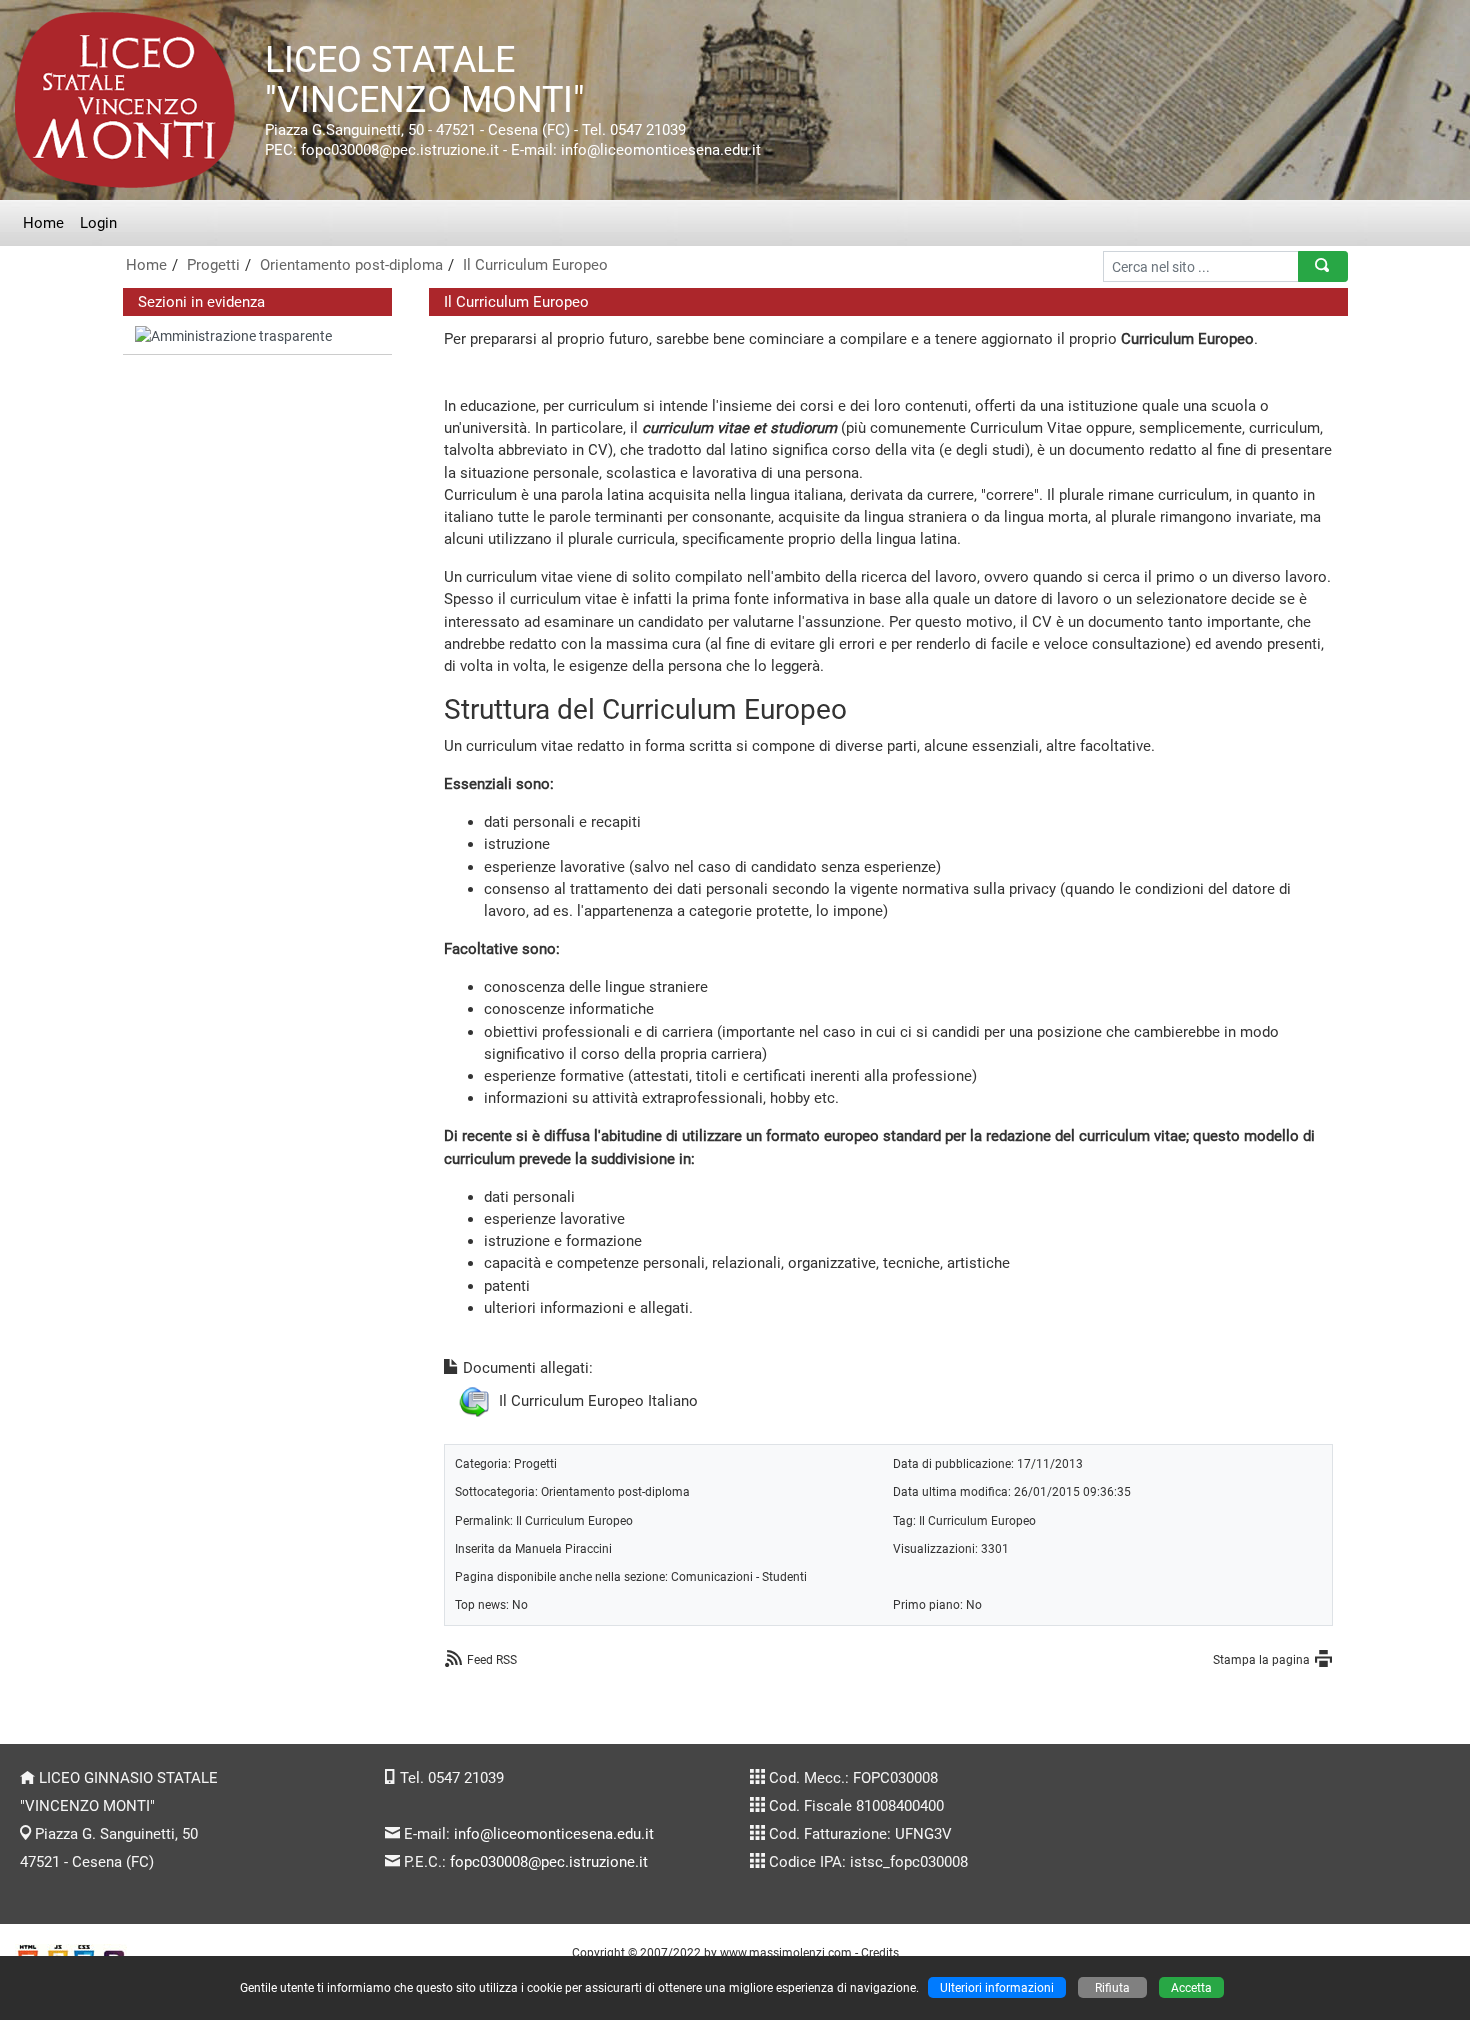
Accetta (1191, 1987)
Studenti (784, 1576)
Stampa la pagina (1261, 1659)
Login (98, 223)
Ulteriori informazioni (997, 1987)
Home (43, 223)
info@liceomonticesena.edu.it (554, 1834)
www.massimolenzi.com (786, 1952)
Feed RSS (492, 1659)
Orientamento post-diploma (351, 265)
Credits (880, 1952)
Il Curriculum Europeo (535, 265)
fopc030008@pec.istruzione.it (549, 1862)
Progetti (213, 265)
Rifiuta (1112, 1987)
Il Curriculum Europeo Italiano (598, 1401)
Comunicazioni (712, 1576)
